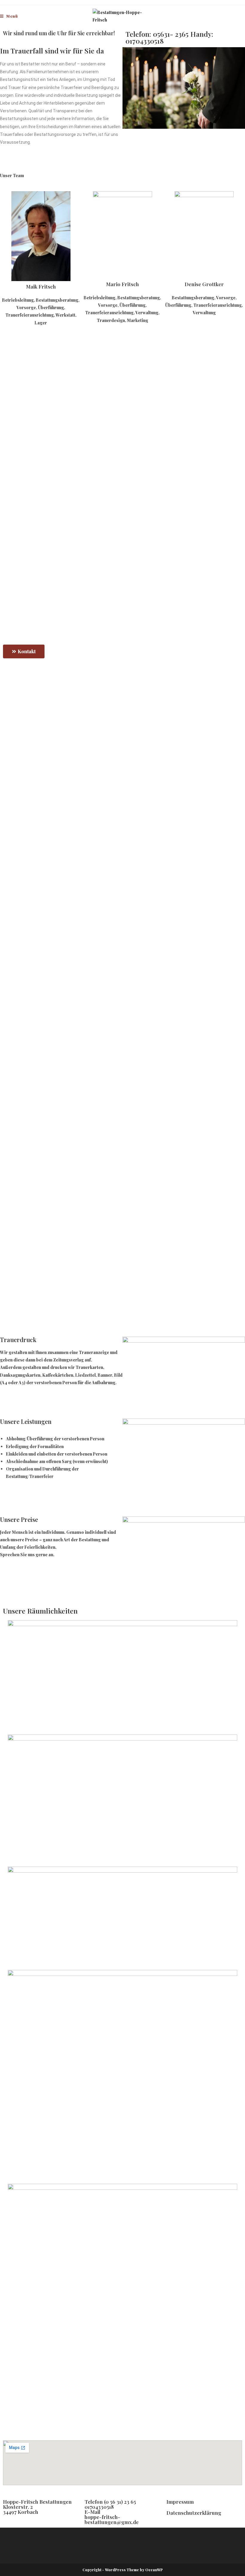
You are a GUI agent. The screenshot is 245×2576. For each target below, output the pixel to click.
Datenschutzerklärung (194, 2513)
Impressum (180, 2502)
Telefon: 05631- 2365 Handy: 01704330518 (169, 37)
